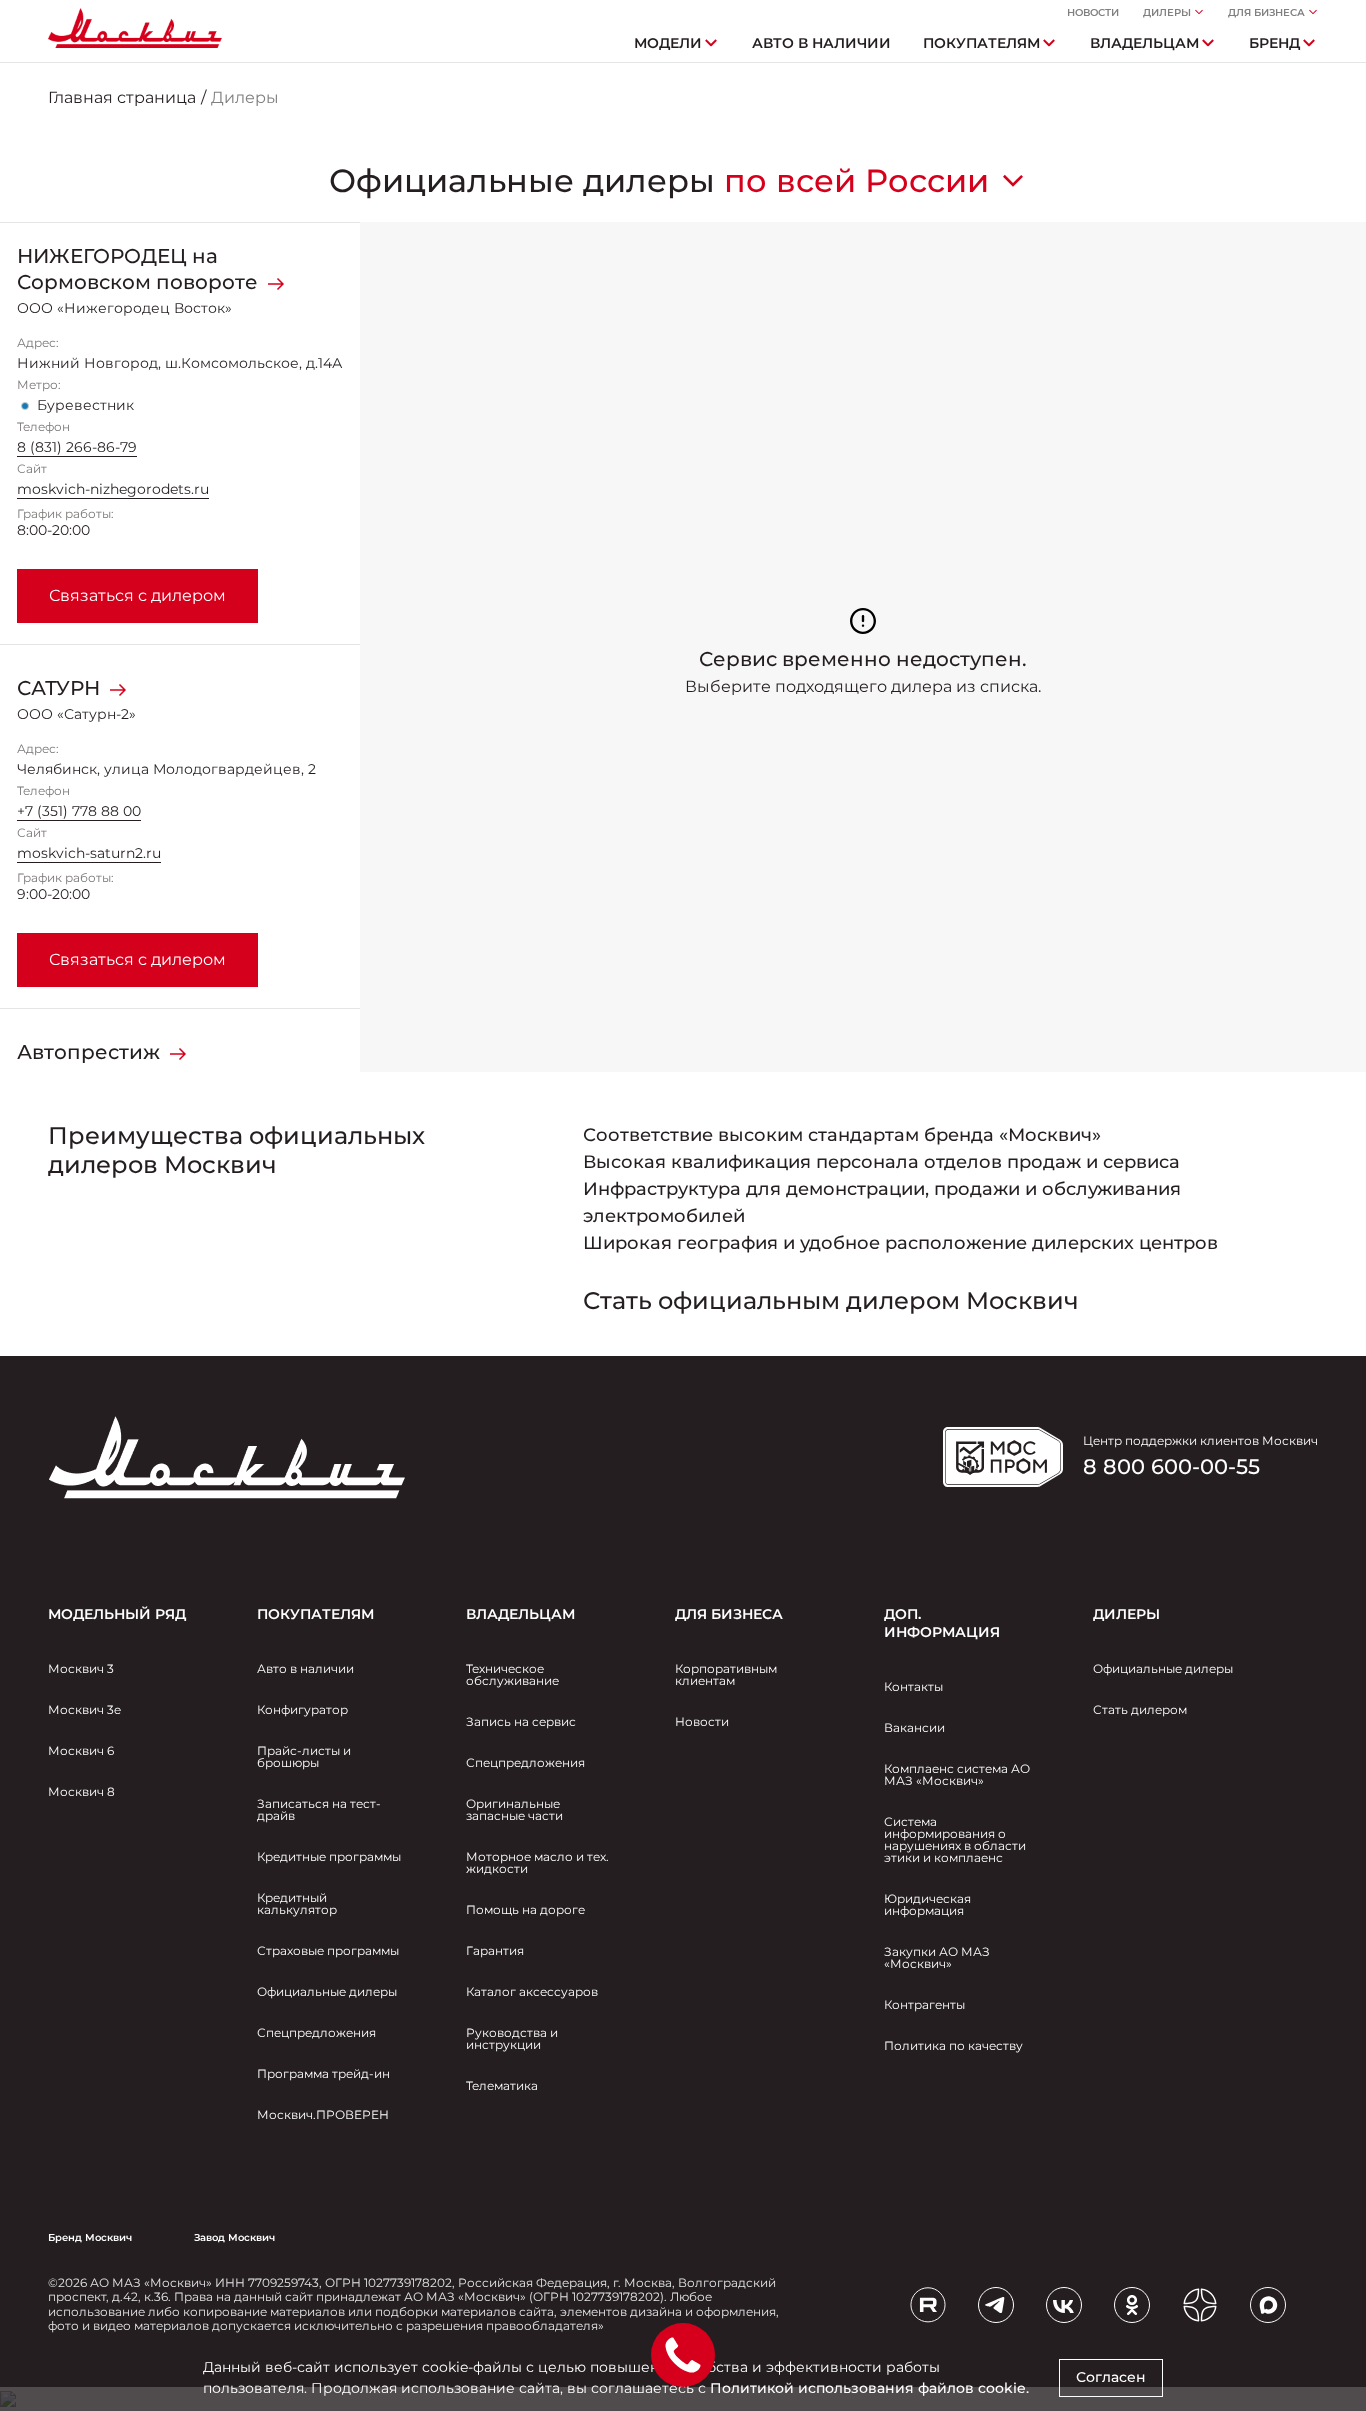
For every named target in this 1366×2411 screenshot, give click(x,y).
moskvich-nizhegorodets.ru (113, 489)
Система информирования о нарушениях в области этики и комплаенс (955, 1839)
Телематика (502, 2085)
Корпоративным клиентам (726, 1674)
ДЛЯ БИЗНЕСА (729, 1614)
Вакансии (914, 1727)
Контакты (913, 1686)
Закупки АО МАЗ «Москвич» (937, 1957)
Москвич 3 (81, 1668)
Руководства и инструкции (512, 2038)
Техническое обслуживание (512, 1674)
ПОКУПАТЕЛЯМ (315, 1614)
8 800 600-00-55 (1171, 1466)
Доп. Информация (942, 1623)
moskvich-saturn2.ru (89, 853)
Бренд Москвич (90, 2237)
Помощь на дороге (525, 1909)
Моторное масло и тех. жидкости (537, 1862)
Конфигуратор (302, 1709)
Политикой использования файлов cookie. (869, 2388)
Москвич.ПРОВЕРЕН (323, 2114)
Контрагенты (924, 2004)
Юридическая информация (927, 1904)
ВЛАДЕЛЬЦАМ (520, 1614)
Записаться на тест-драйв (319, 1809)
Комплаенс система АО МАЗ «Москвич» (957, 1774)
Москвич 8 (81, 1791)
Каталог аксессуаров (532, 1991)
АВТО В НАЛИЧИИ (821, 43)
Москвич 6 (81, 1750)
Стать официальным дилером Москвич (831, 1300)
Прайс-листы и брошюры (304, 1756)
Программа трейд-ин (323, 2073)
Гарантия (495, 1950)
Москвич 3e (84, 1709)
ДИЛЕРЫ (1126, 1614)
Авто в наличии (305, 1668)
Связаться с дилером (137, 595)
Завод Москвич (234, 2237)
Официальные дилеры (327, 1991)
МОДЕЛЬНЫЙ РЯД (117, 1614)
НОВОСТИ (1093, 12)
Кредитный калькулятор (297, 1903)
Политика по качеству (953, 2045)
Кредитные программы (329, 1856)
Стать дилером (1140, 1709)
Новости (702, 1721)
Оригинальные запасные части (514, 1809)
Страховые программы (328, 1950)
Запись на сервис (521, 1721)
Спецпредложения (316, 2032)
